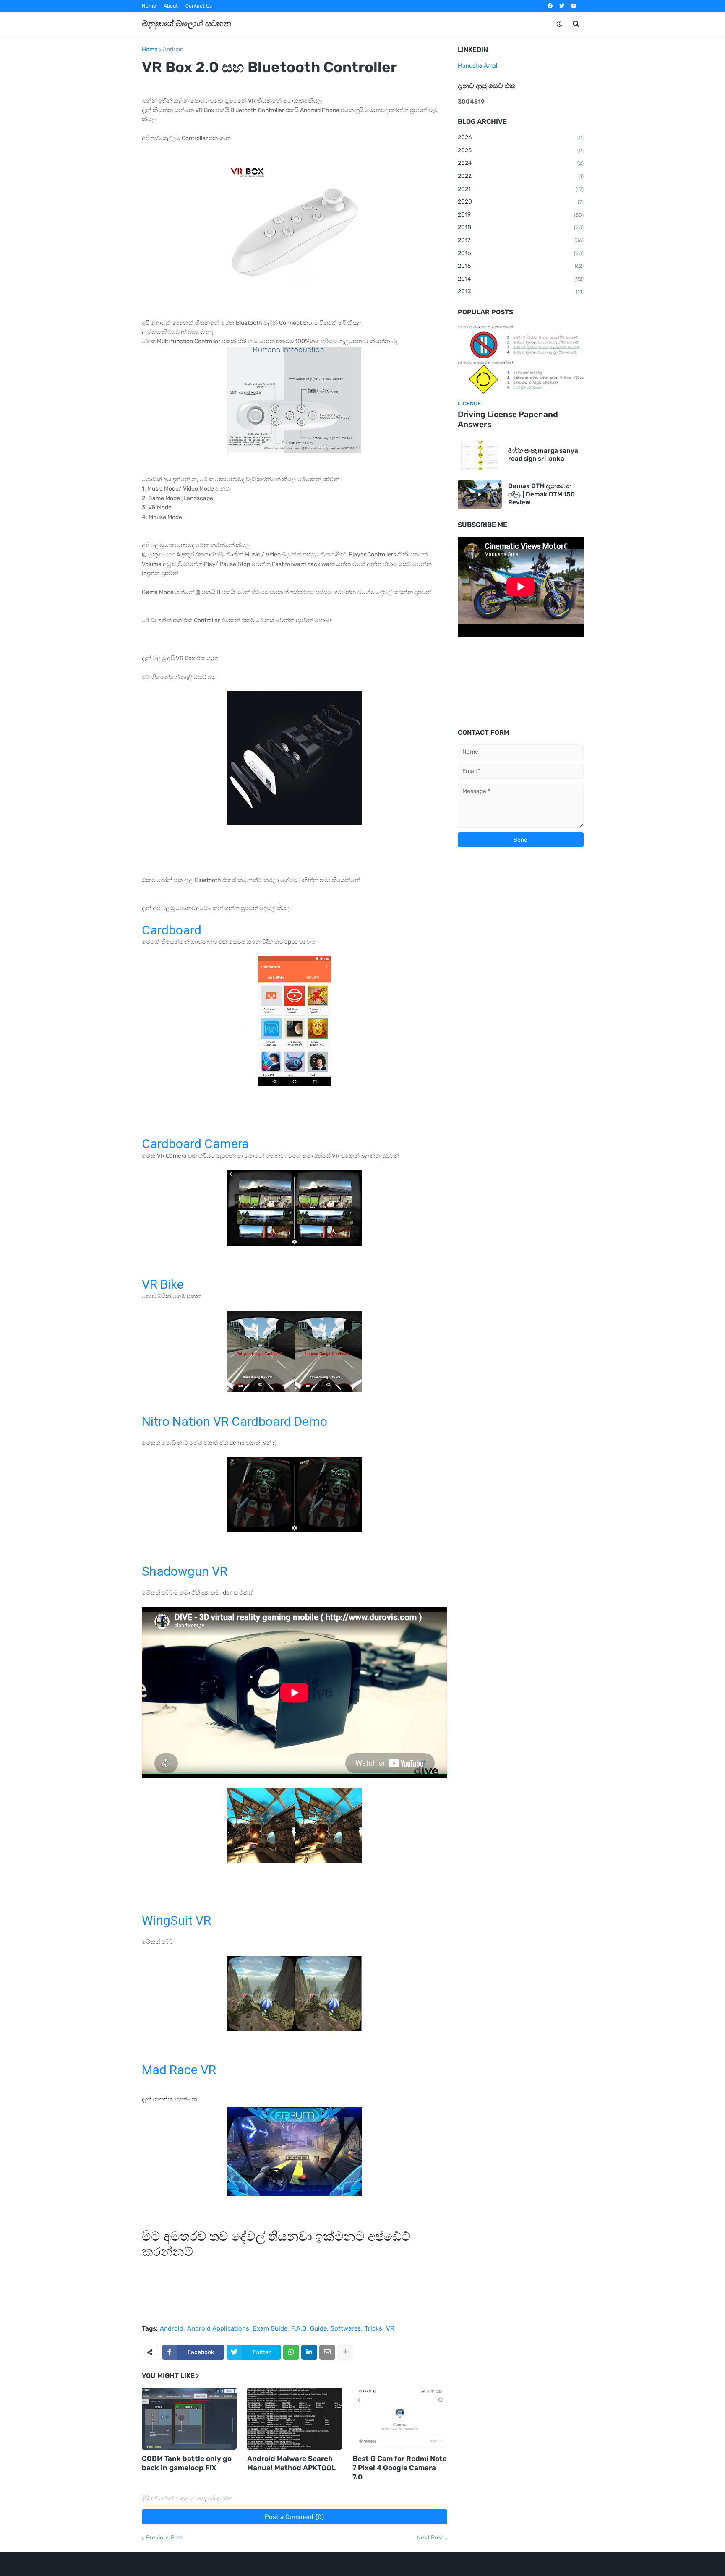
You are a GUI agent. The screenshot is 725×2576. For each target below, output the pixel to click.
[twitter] (562, 6)
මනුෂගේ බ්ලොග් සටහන (186, 23)
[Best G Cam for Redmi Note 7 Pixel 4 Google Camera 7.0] (400, 2419)
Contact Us (199, 6)
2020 (521, 202)
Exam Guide (270, 2329)
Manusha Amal (477, 66)
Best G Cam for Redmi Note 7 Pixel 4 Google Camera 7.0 (400, 2468)
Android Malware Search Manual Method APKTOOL (291, 2463)
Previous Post (164, 2538)
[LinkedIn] (309, 2352)
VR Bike (163, 1284)
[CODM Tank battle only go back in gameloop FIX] (189, 2419)
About (171, 6)
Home (149, 6)
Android (173, 50)
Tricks (373, 2329)
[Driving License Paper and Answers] (521, 360)
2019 (521, 215)
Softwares (346, 2329)
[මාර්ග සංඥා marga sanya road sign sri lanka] (480, 455)
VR (390, 2329)
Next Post (430, 2538)
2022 (521, 176)
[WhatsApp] (291, 2352)
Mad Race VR (179, 2070)
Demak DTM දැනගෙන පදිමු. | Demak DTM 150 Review (541, 494)
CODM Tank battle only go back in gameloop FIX (187, 2463)
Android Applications (218, 2329)
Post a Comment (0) (294, 2517)
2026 (521, 137)
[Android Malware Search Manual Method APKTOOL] (295, 2419)
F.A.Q (299, 2329)
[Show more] (345, 2352)
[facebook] (550, 6)
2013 (521, 291)
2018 (521, 227)
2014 (521, 279)
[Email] (327, 2352)
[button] (559, 24)
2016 (521, 253)
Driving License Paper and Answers (508, 420)
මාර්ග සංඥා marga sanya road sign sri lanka (543, 455)
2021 (521, 189)
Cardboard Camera (195, 1144)
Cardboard (172, 930)
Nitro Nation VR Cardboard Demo (235, 1421)
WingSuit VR (176, 1920)
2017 (521, 240)
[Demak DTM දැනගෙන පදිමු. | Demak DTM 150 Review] (480, 495)
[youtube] (574, 6)
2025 (521, 150)
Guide (318, 2329)
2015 (521, 266)
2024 (521, 163)
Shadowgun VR (185, 1571)
